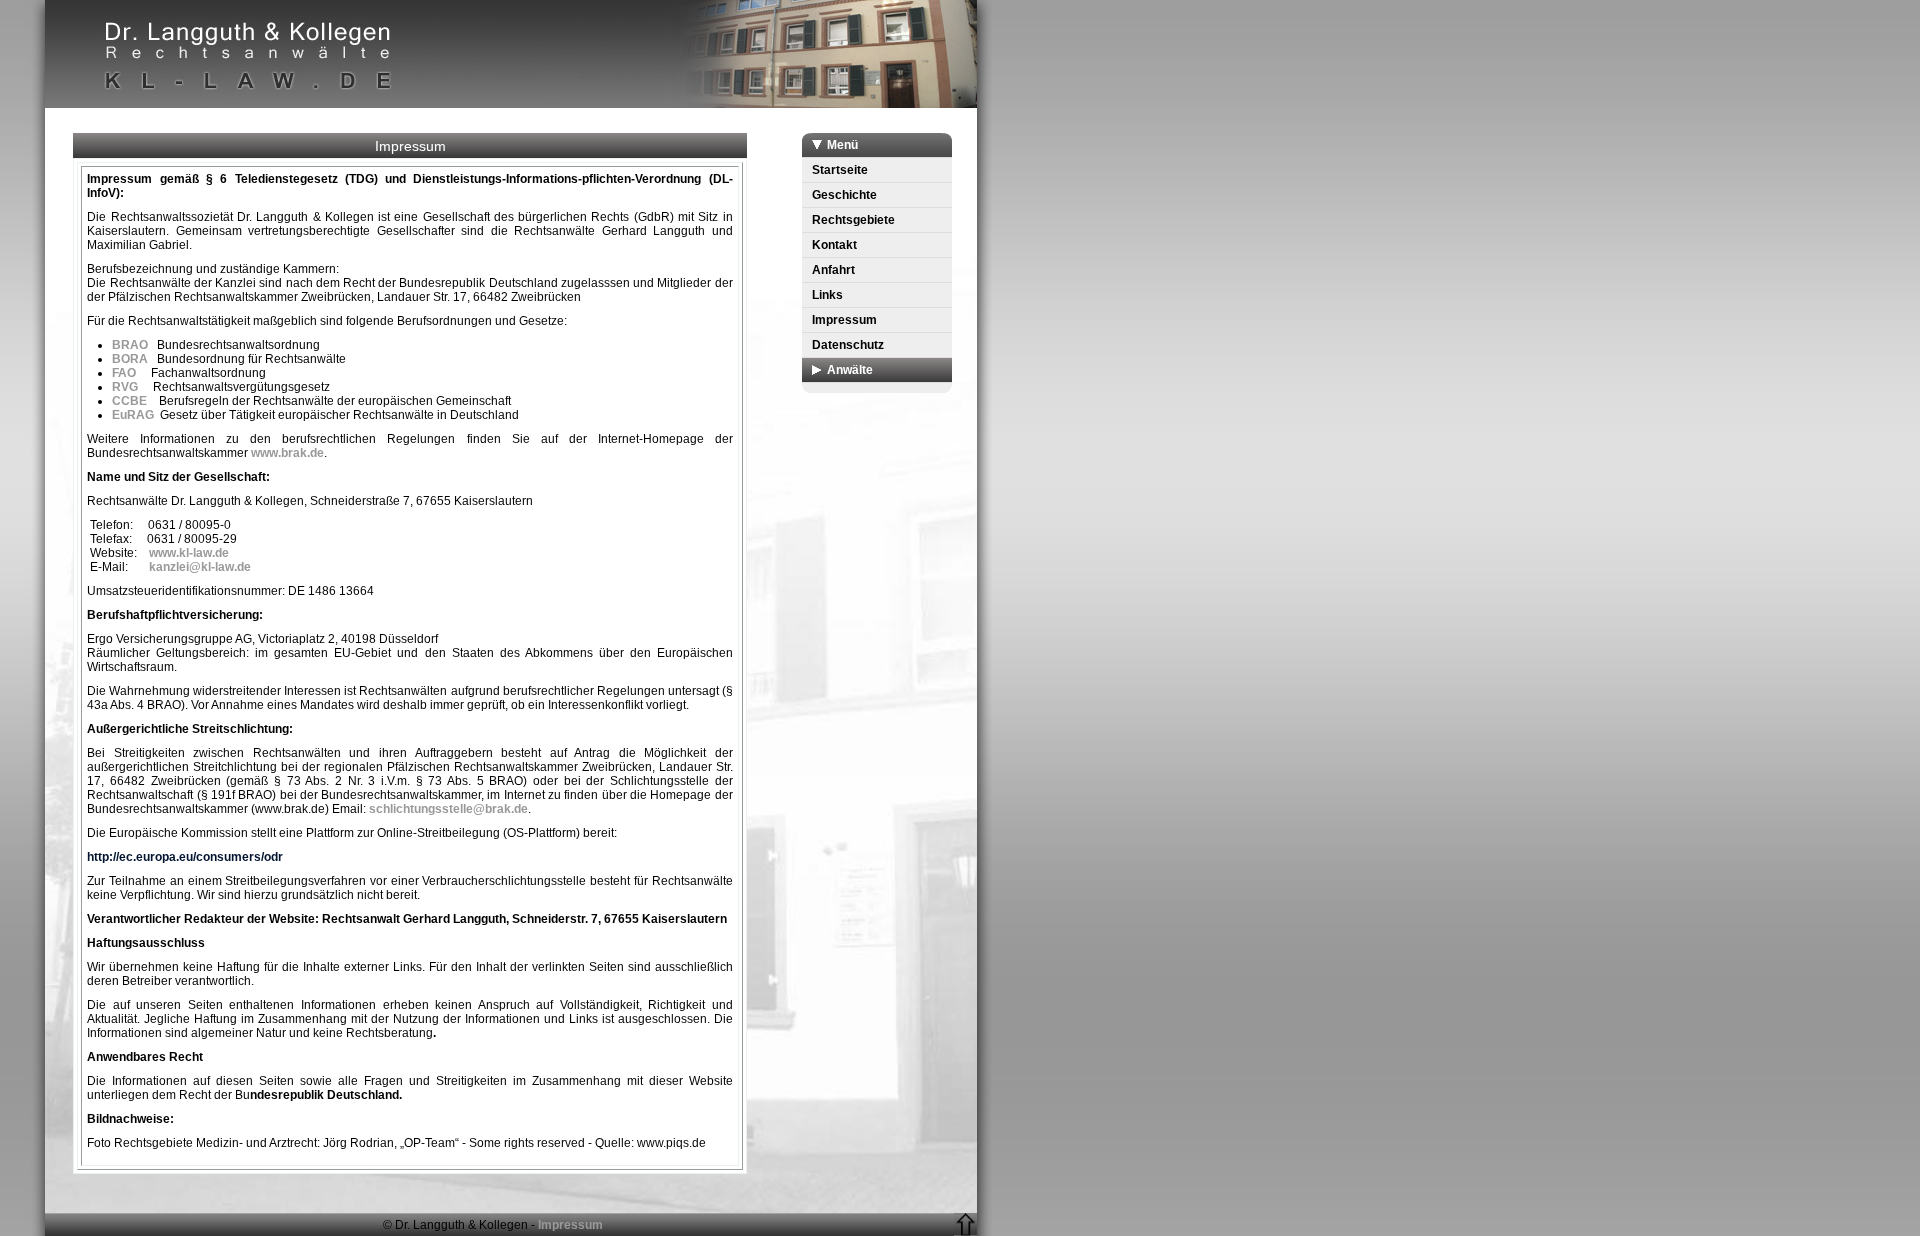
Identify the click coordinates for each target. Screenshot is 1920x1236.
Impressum (844, 320)
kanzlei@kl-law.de (200, 567)
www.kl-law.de (190, 553)
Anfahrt (833, 270)
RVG (125, 387)
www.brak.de (287, 453)
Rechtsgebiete (853, 220)
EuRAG (136, 415)
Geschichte (844, 195)
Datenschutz (848, 345)
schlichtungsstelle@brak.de (448, 809)
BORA (130, 359)
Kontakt (834, 245)
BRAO (133, 345)
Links (827, 295)
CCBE (129, 401)
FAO (131, 373)
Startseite (840, 170)
